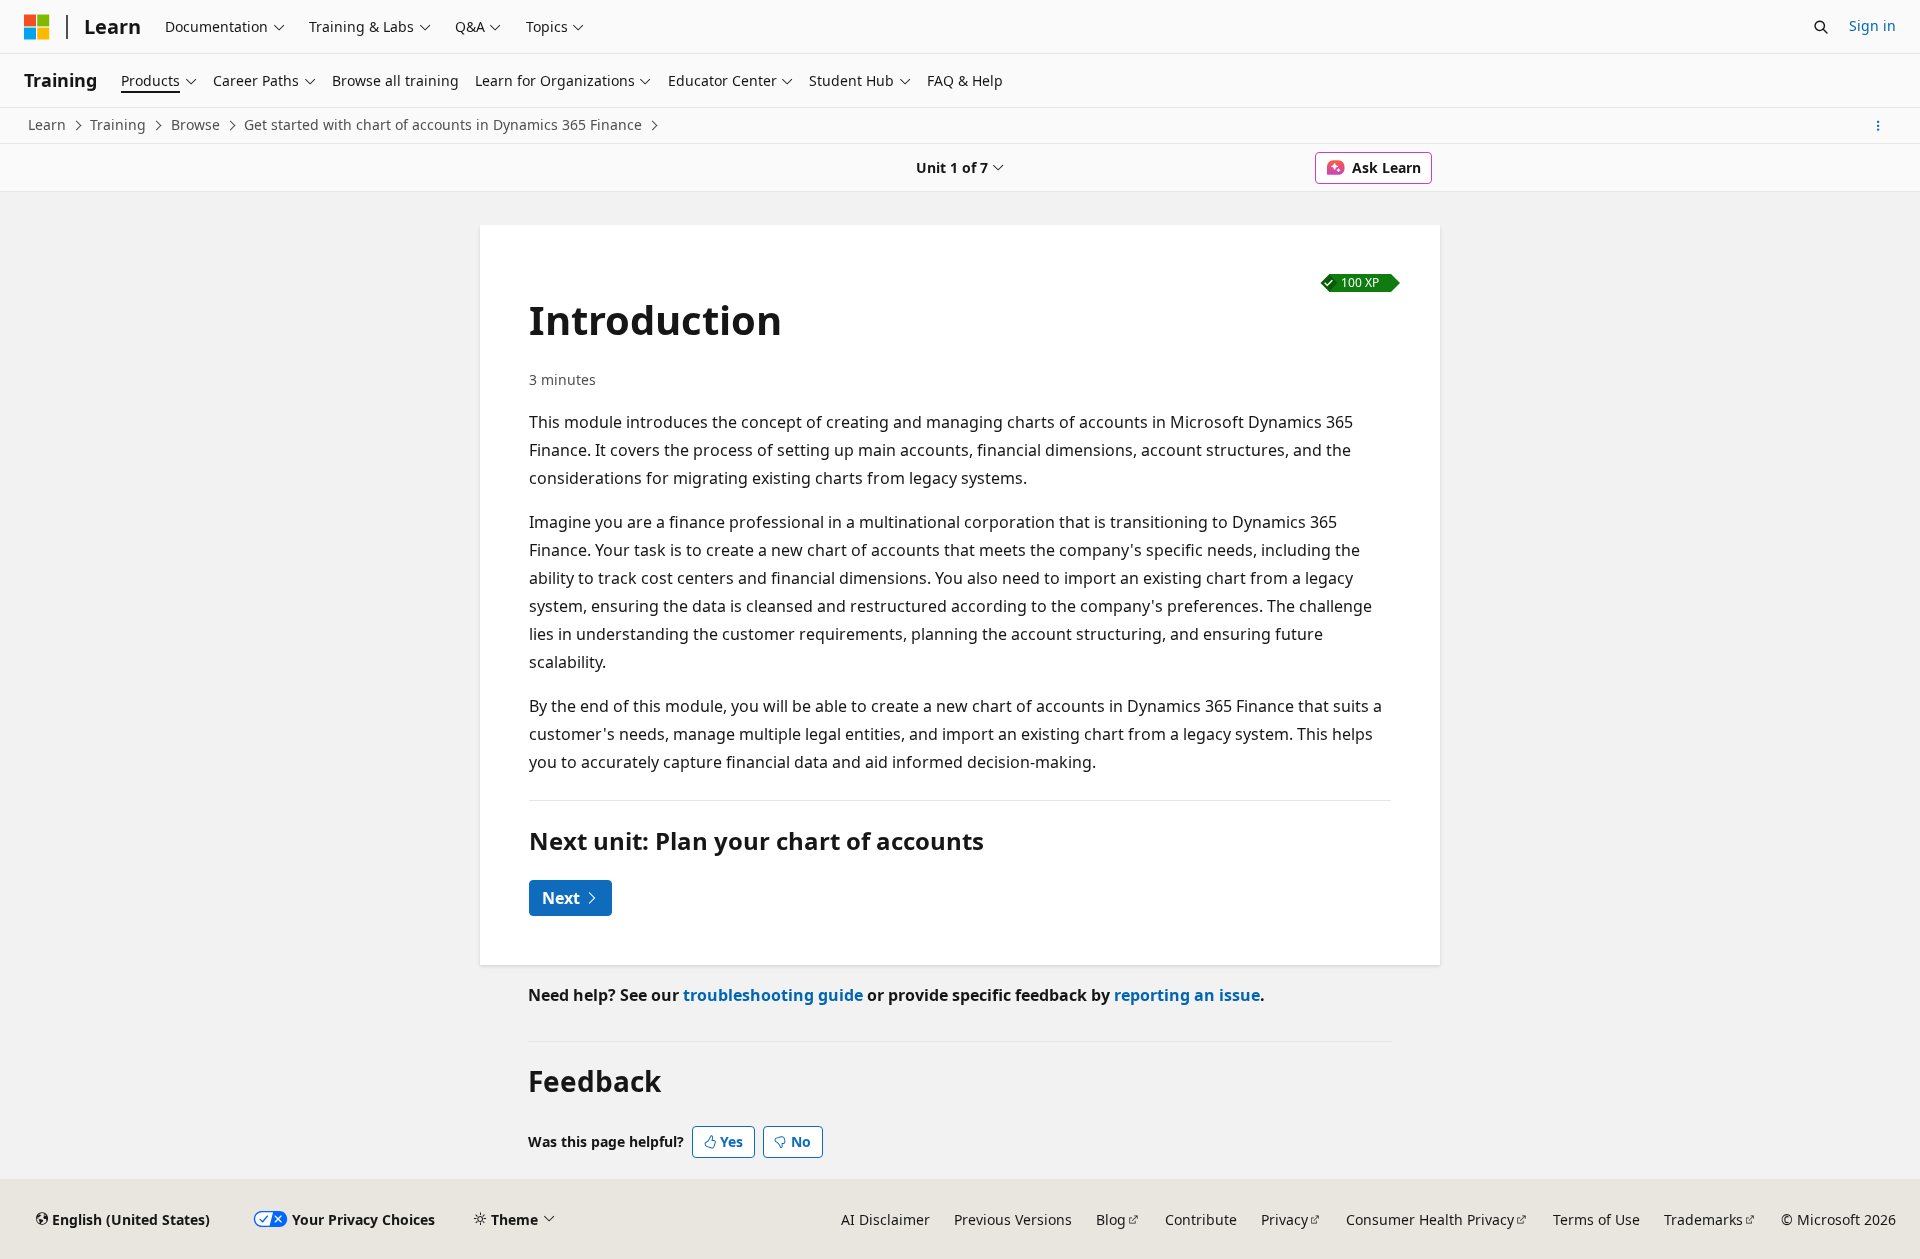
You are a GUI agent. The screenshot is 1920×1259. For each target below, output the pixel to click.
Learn (47, 124)
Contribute (1201, 1219)
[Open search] (1821, 27)
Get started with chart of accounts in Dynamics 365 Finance (443, 124)
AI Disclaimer (885, 1219)
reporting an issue (1187, 995)
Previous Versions (1013, 1219)
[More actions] (1878, 126)
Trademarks (1703, 1219)
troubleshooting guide (773, 995)
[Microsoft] (37, 27)
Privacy (1284, 1219)
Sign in (1872, 25)
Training (118, 124)
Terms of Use (1596, 1219)
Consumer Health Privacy (1430, 1219)
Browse (195, 124)
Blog (1111, 1219)
